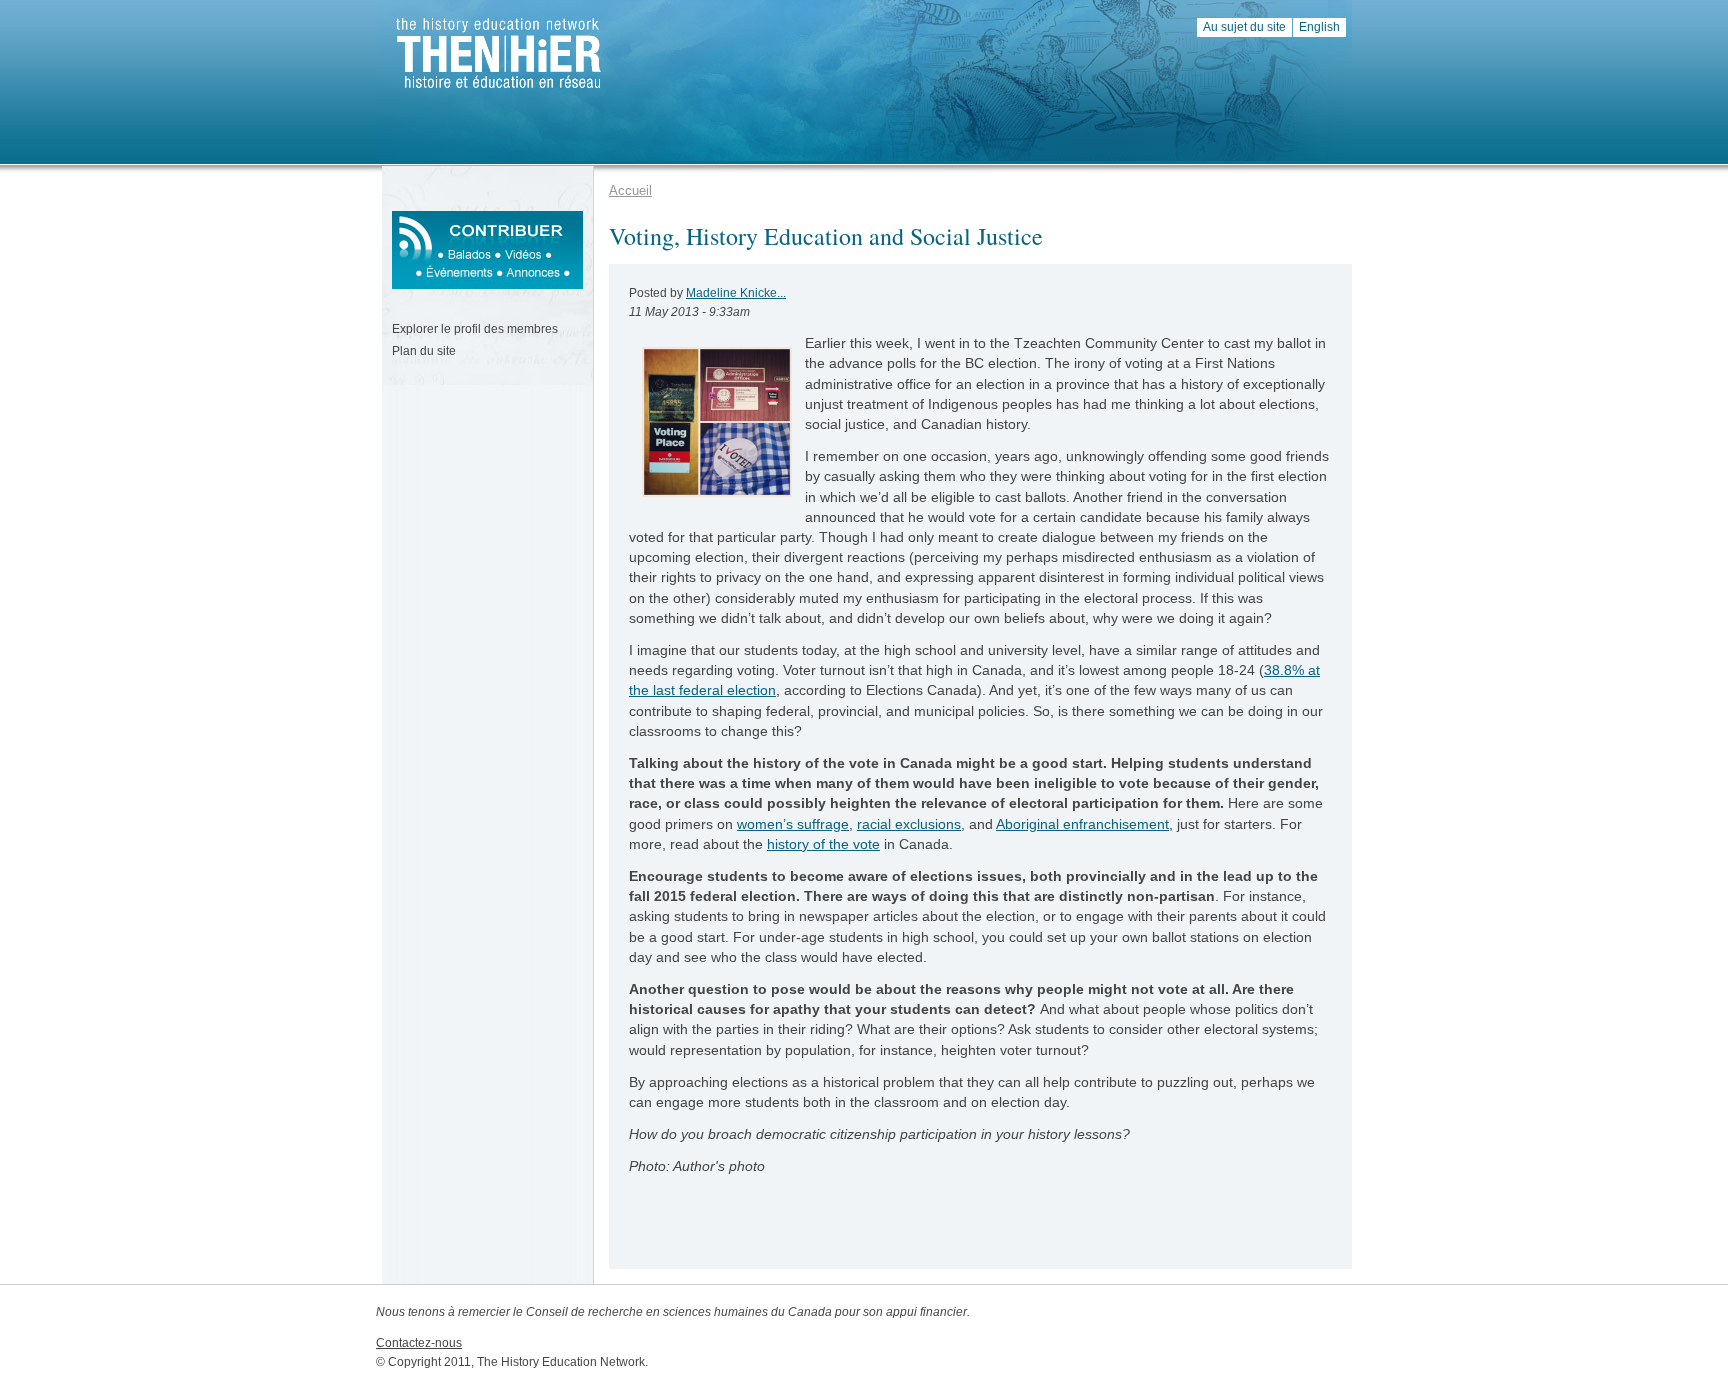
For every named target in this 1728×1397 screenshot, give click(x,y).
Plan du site (424, 351)
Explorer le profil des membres (475, 329)
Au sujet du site (1244, 27)
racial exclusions (909, 824)
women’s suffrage (793, 824)
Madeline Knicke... (736, 293)
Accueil (630, 190)
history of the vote (823, 844)
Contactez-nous (419, 1343)
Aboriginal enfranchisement (1082, 824)
